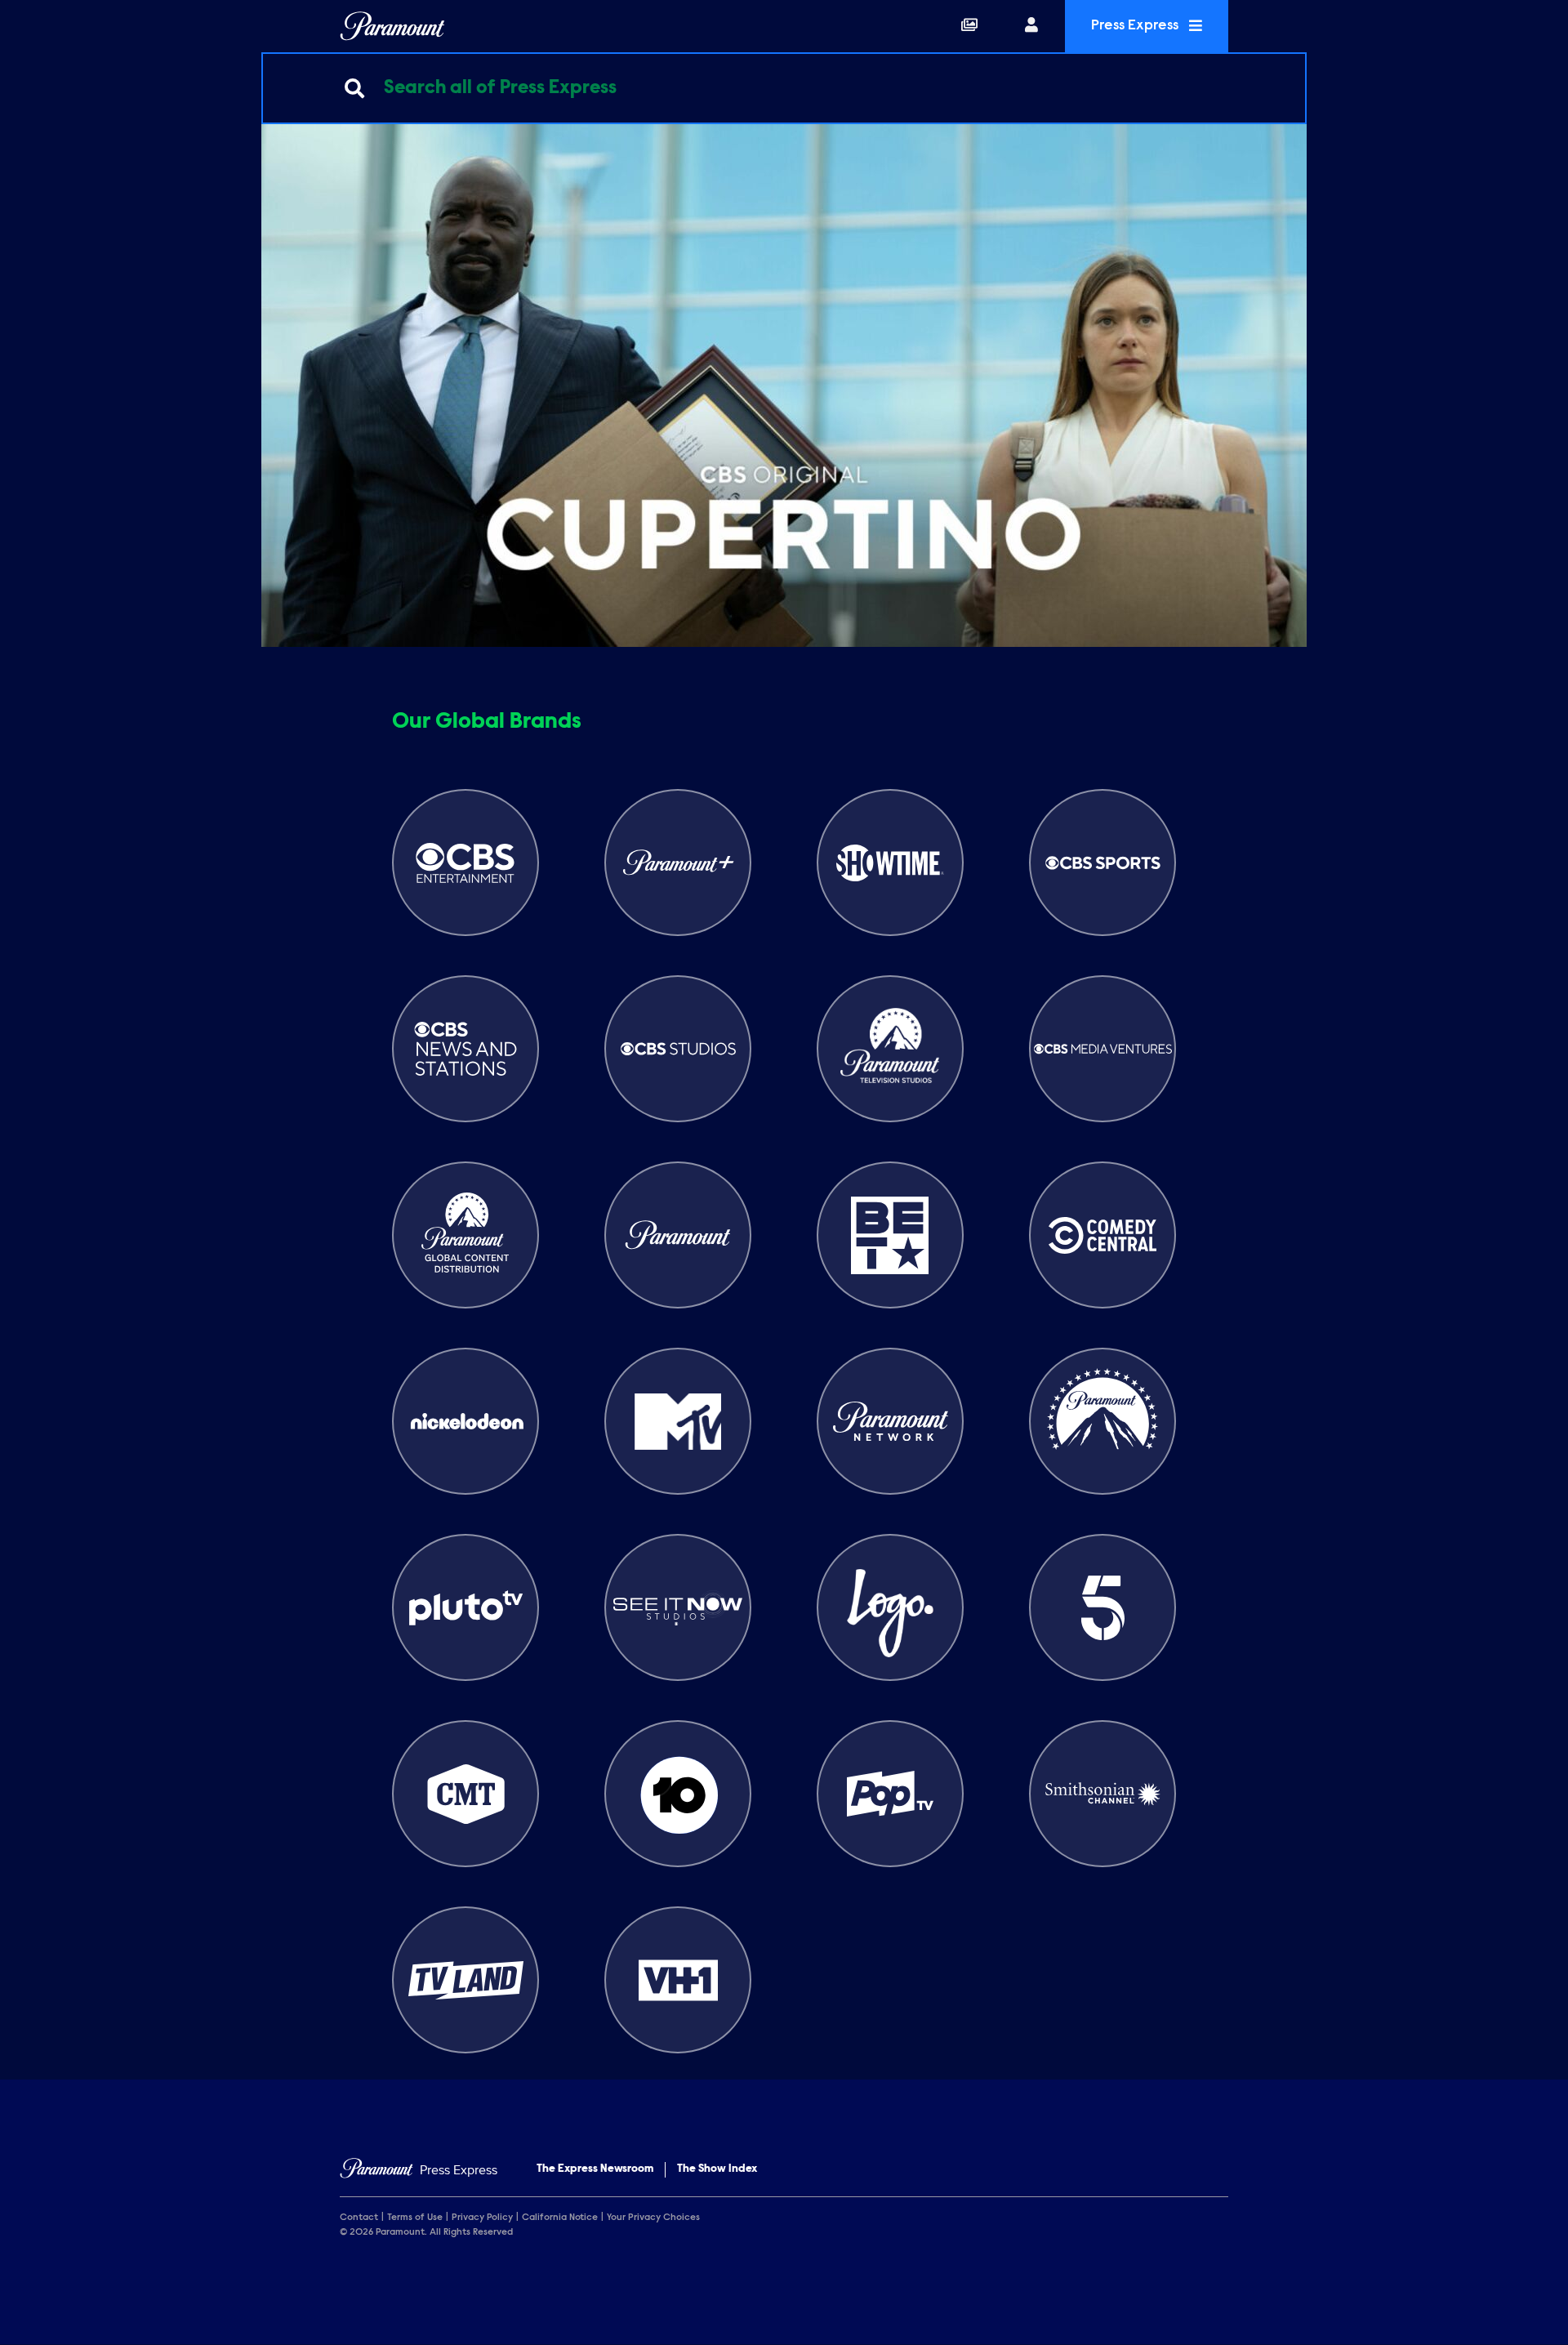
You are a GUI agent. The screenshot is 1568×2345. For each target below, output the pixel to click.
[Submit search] (354, 88)
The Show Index (717, 2169)
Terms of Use (415, 2218)
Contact (359, 2218)
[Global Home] (392, 26)
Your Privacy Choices (653, 2218)
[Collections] (969, 26)
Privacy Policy (482, 2218)
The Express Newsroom (595, 2169)
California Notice (560, 2218)
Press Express (1136, 26)
